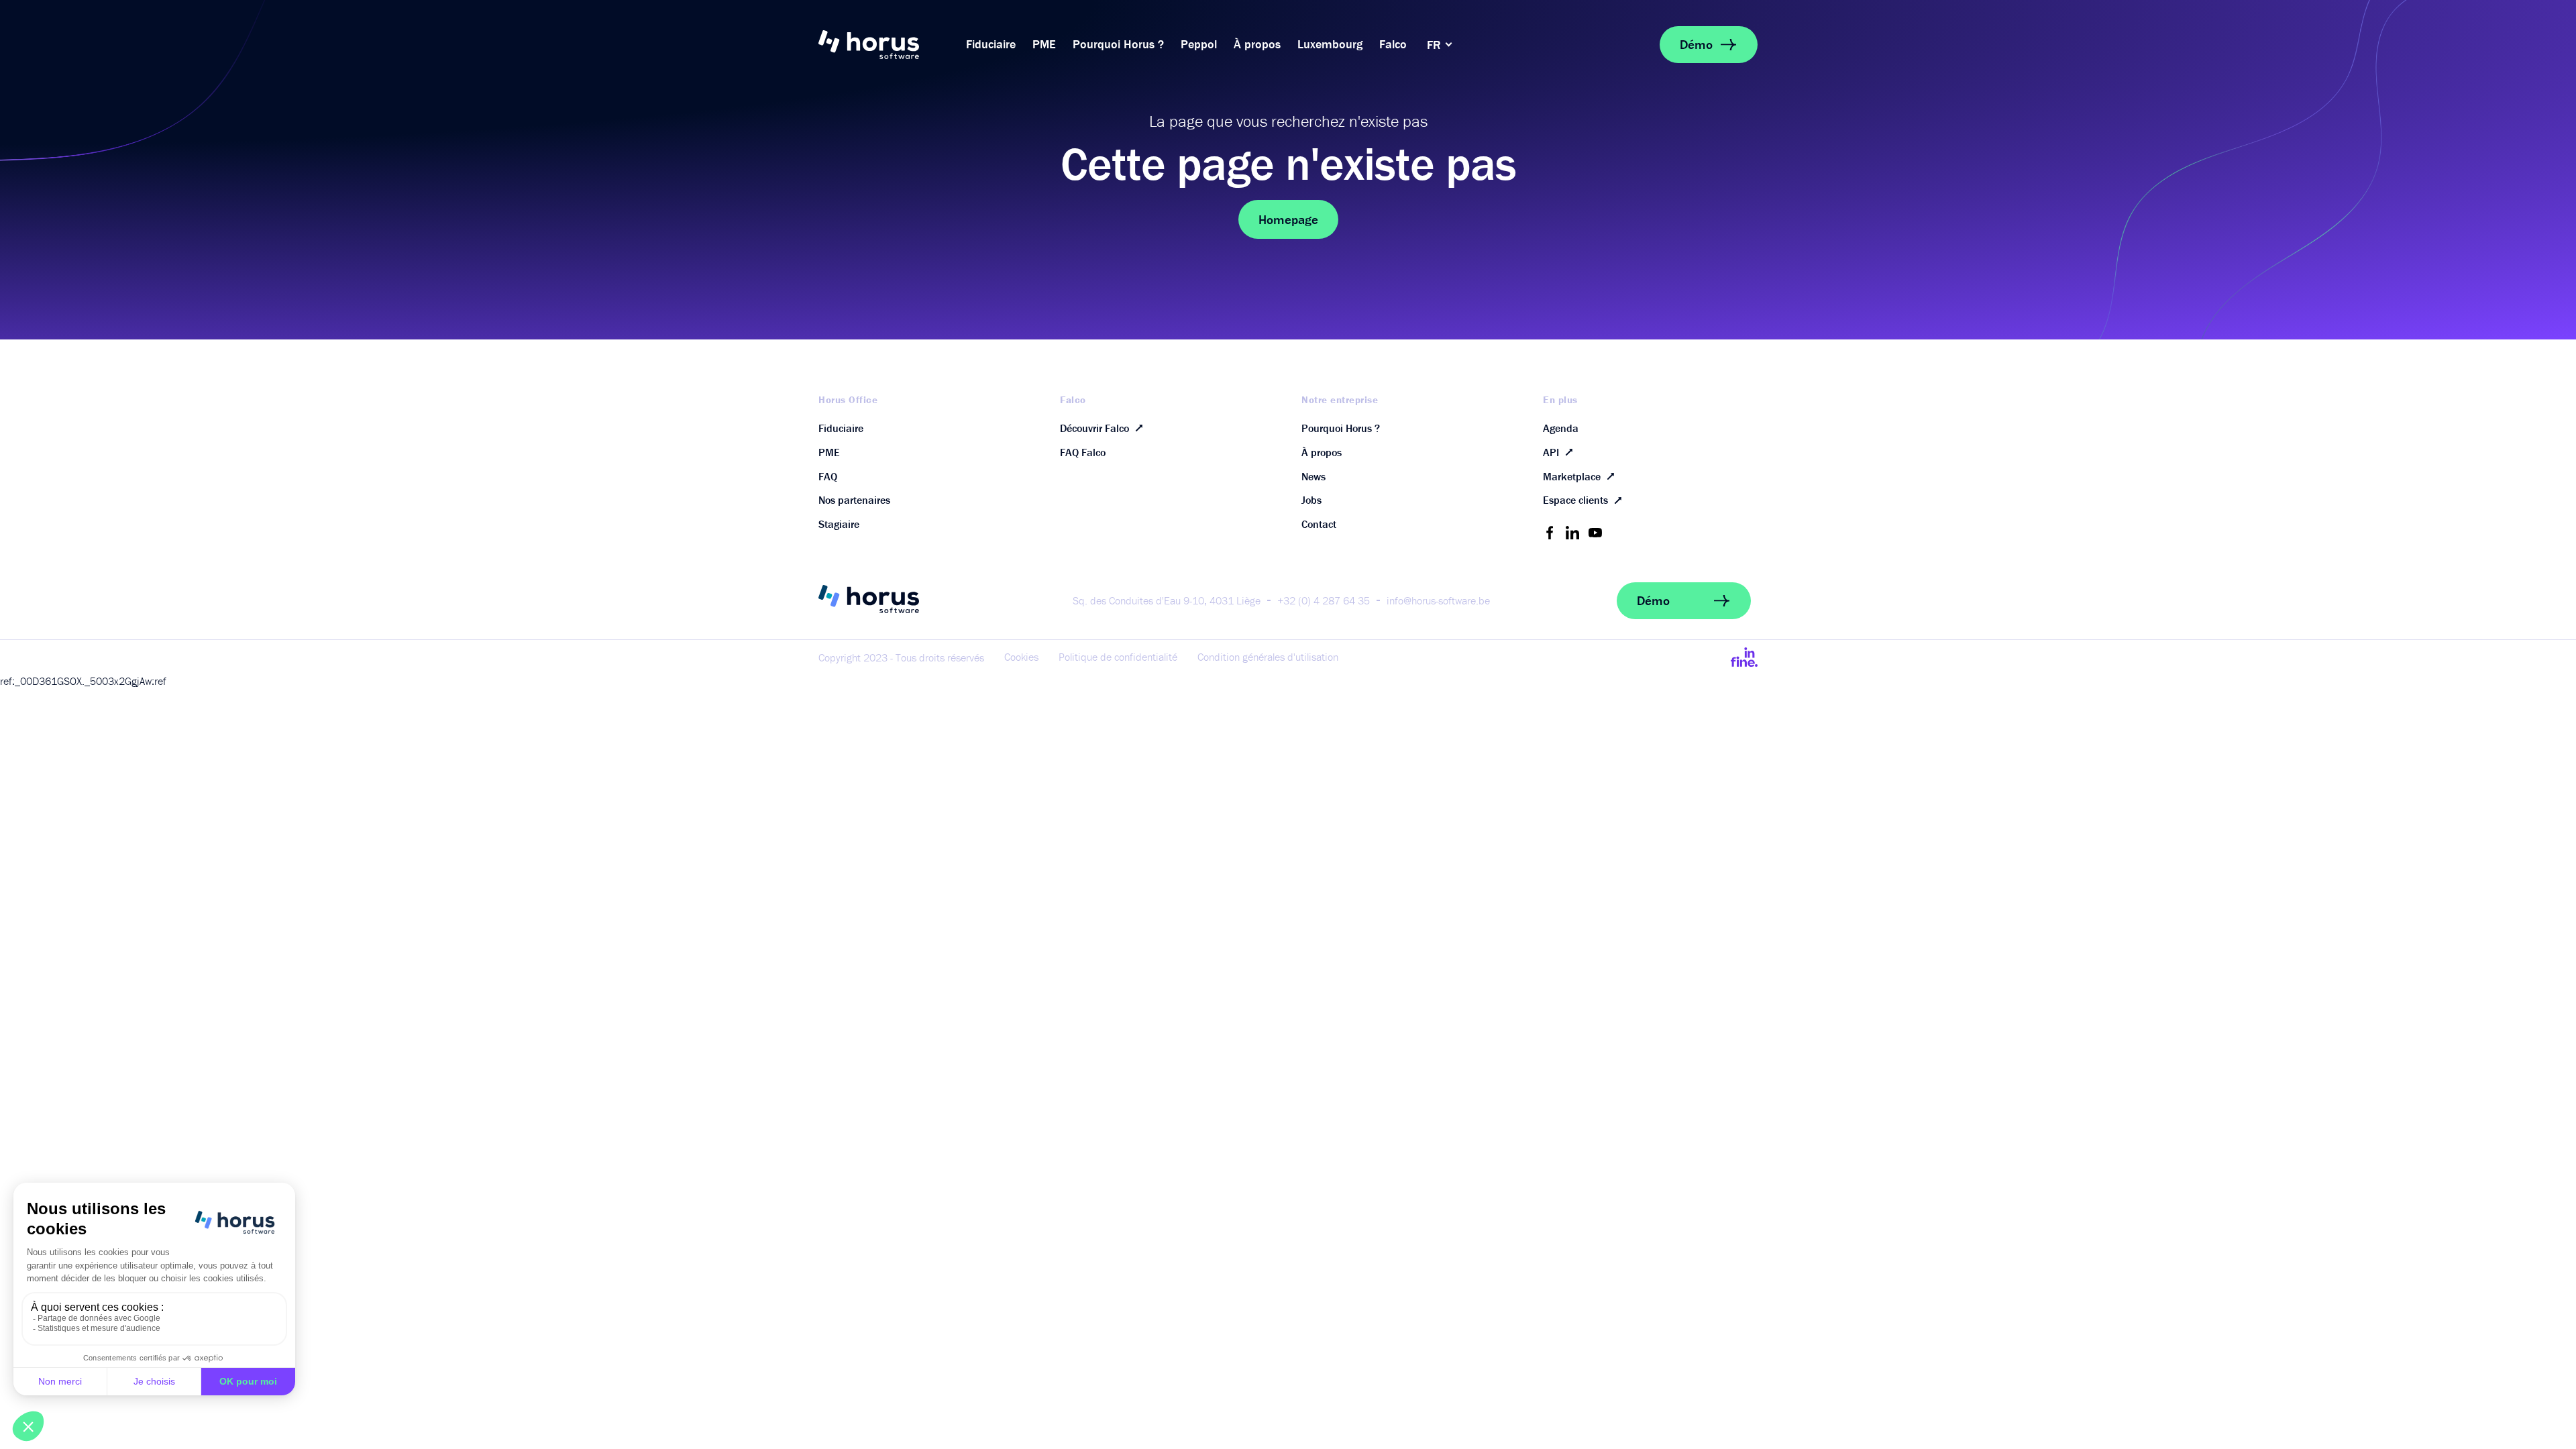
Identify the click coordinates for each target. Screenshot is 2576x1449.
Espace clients (1575, 500)
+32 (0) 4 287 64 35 (1324, 600)
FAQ (828, 476)
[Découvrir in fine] (1744, 657)
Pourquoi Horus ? (1118, 44)
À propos (1257, 44)
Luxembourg (1330, 44)
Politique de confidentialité (1118, 657)
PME (1044, 44)
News (1313, 476)
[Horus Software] (885, 45)
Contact (1319, 524)
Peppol (1199, 44)
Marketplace (1572, 476)
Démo (1696, 44)
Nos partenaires (854, 500)
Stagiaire (839, 524)
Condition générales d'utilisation (1268, 657)
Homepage (1288, 219)
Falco (1393, 44)
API (1551, 452)
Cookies (1021, 657)
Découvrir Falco (1094, 428)
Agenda (1561, 428)
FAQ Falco (1083, 452)
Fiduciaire (991, 44)
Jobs (1311, 500)
